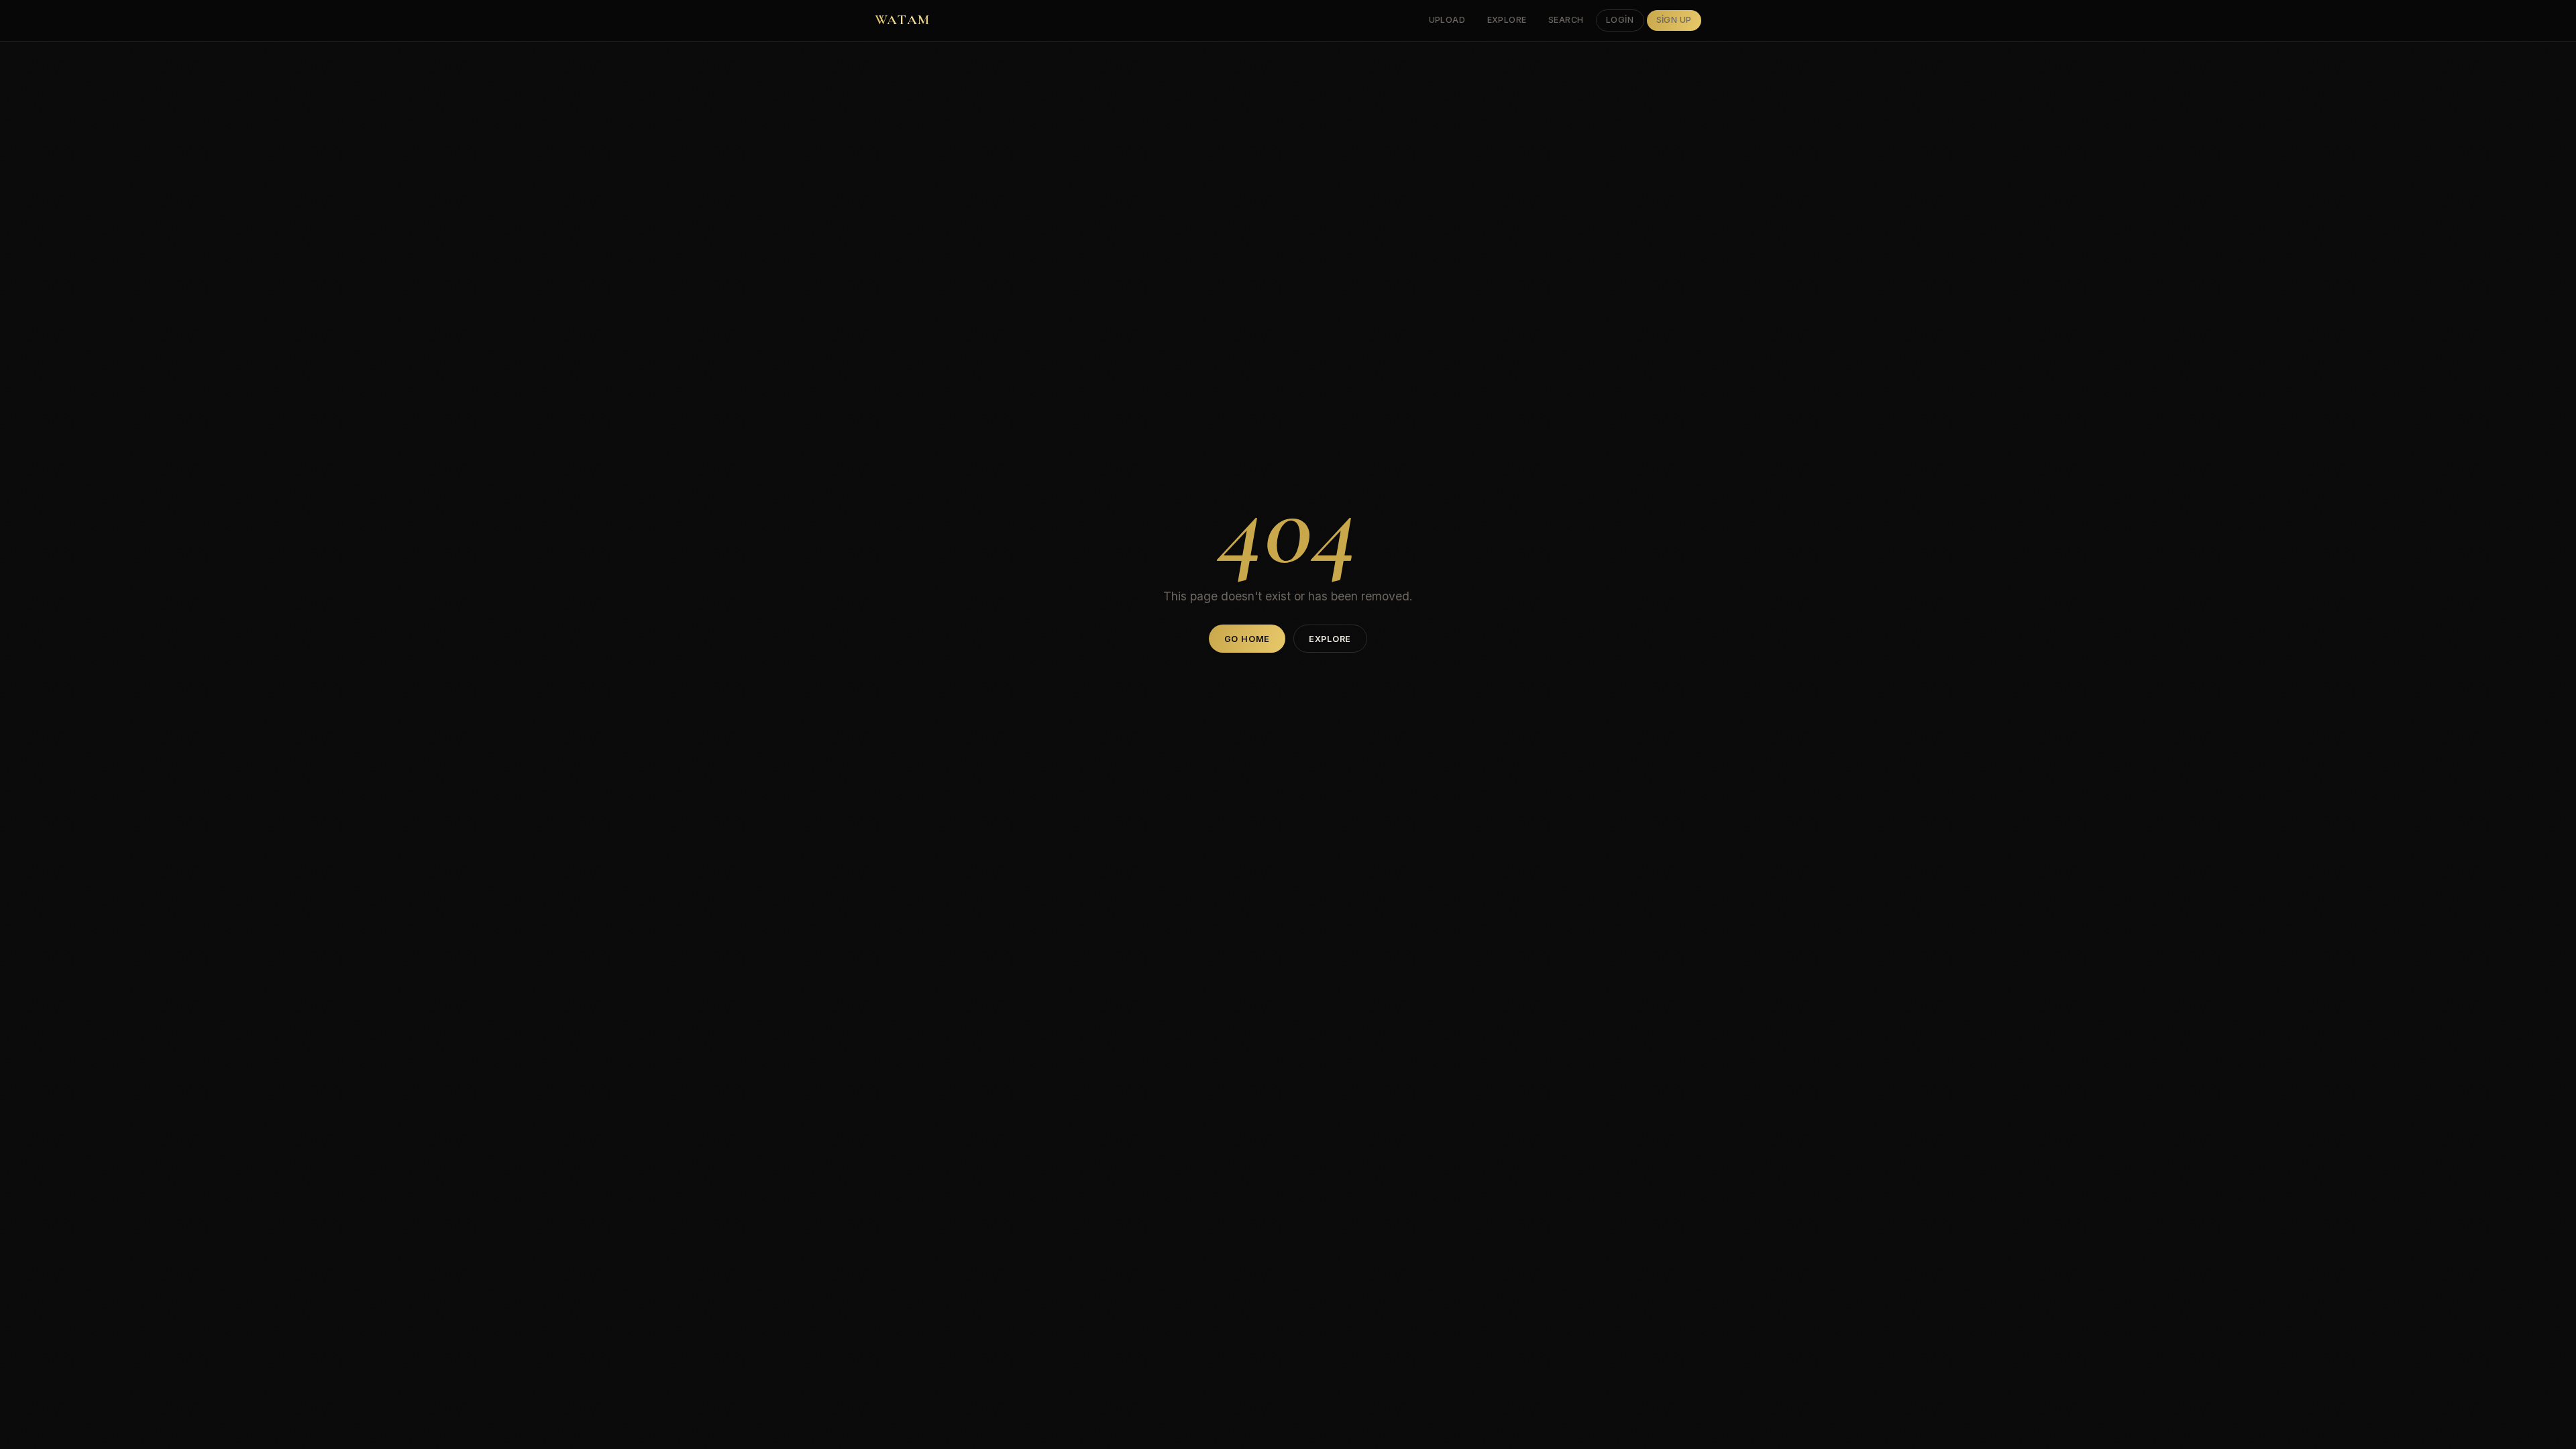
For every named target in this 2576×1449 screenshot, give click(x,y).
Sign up (1674, 20)
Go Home (1247, 639)
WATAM (902, 20)
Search (1566, 20)
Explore (1507, 20)
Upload (1447, 20)
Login (1620, 20)
